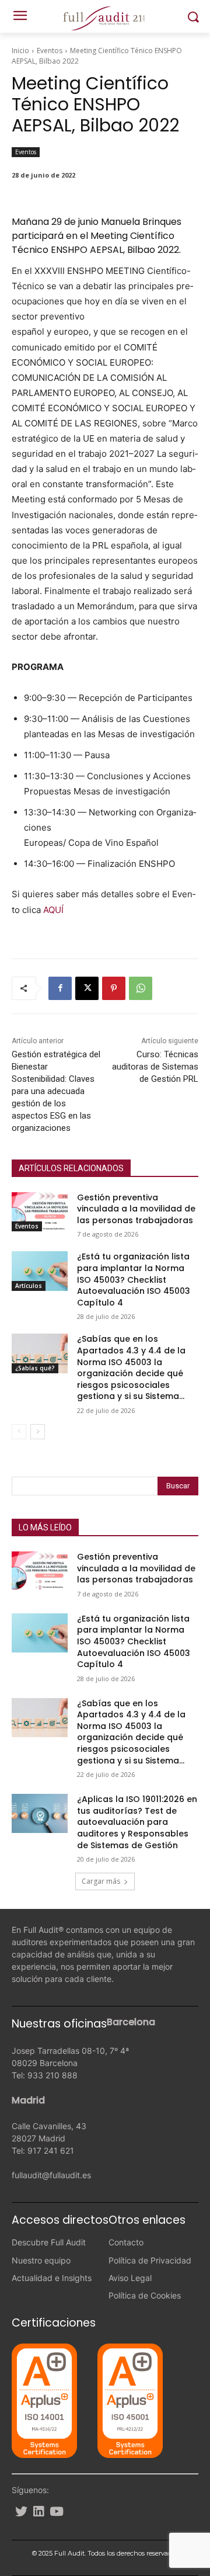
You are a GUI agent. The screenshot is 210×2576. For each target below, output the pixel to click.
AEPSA (104, 250)
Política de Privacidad (150, 2260)
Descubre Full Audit (49, 2242)
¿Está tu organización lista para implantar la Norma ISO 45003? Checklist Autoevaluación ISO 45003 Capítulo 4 (134, 1279)
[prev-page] (19, 1432)
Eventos (50, 51)
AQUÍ (53, 910)
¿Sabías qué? (35, 1368)
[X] (87, 988)
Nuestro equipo (41, 2260)
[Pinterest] (114, 988)
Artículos (29, 1286)
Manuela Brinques (141, 222)
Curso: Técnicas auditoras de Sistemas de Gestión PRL (155, 1067)
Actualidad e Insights (52, 2278)
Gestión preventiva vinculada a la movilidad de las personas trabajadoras (136, 1209)
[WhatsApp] (141, 988)
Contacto (126, 2242)
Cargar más (101, 1881)
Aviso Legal (130, 2278)
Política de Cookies (145, 2295)
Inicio (20, 51)
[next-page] (38, 1432)
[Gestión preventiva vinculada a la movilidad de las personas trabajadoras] (40, 1212)
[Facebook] (60, 988)
